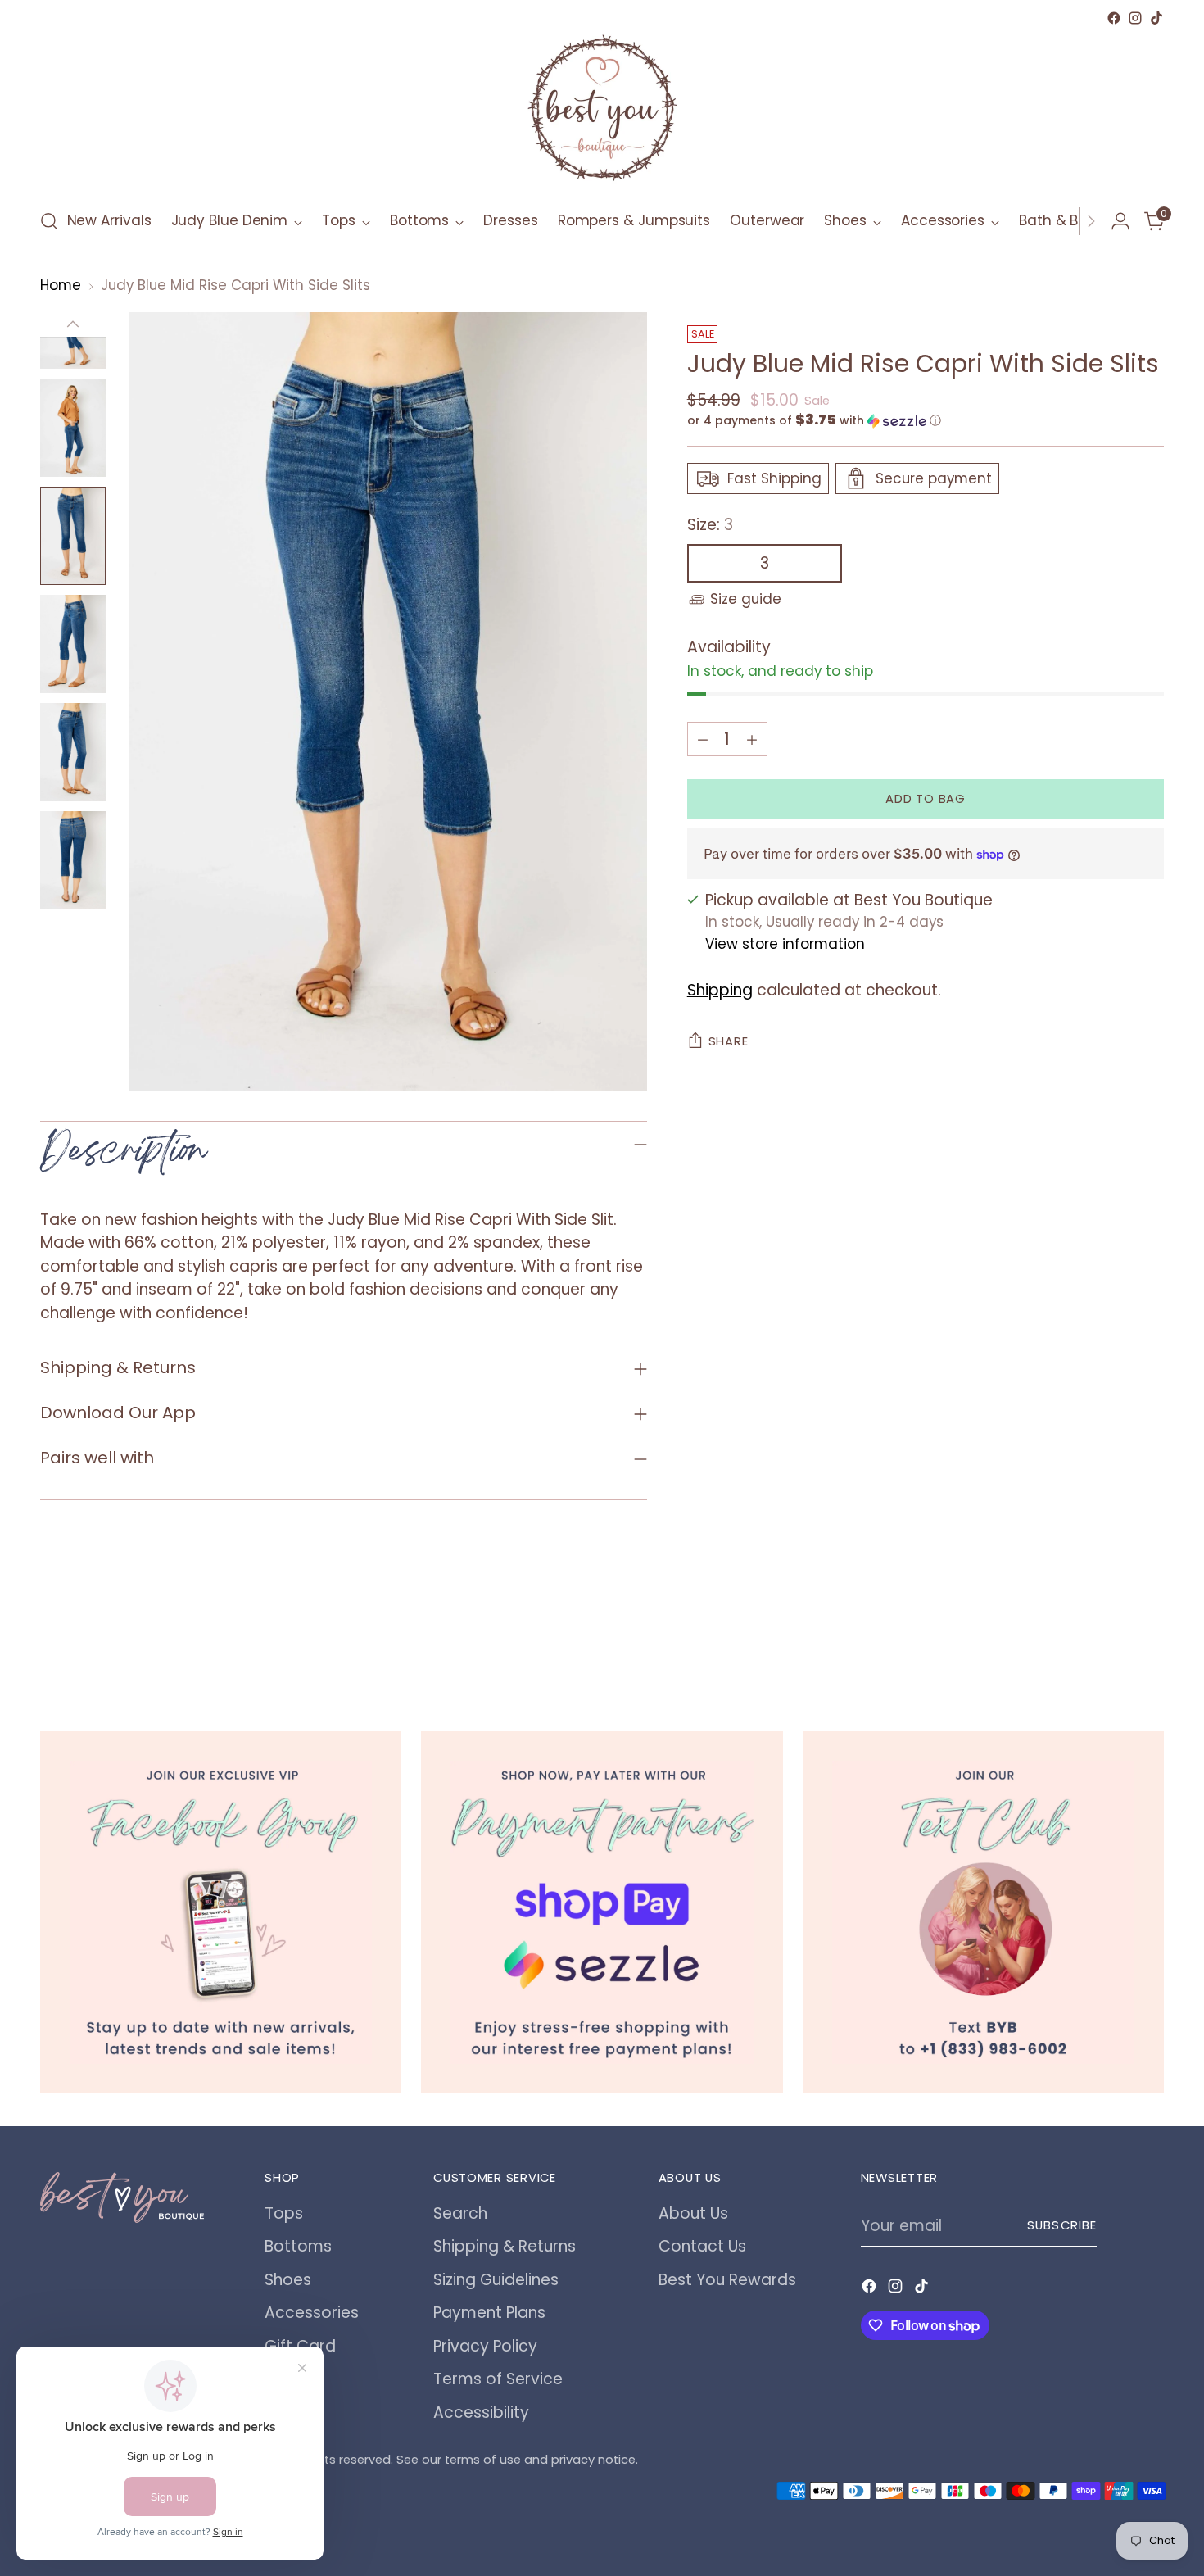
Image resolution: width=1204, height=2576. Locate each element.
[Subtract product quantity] (703, 739)
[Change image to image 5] (73, 644)
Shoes (288, 2280)
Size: (710, 525)
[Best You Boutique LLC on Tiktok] (1156, 18)
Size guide (746, 599)
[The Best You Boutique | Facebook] (221, 1912)
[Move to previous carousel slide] (1113, 1643)
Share (729, 1041)
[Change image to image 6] (73, 752)
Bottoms (298, 2246)
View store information (785, 945)
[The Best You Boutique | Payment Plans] (602, 1912)
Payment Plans (489, 2313)
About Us (693, 2213)
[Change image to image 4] (73, 536)
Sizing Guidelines (496, 2280)
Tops (284, 2213)
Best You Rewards (727, 2280)
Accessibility (481, 2413)
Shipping (720, 990)
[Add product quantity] (752, 739)
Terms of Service (498, 2379)
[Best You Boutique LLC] (602, 111)
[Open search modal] (49, 221)
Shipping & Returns (505, 2246)
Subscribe (1062, 2225)
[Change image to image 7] (73, 860)
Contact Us (702, 2246)
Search (460, 2213)
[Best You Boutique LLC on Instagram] (1135, 18)
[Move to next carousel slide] (1151, 1642)
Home (61, 285)
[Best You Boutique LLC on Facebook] (1114, 18)
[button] (926, 421)
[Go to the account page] (1120, 221)
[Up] (73, 324)
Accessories (312, 2313)
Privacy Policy (485, 2346)
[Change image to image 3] (73, 428)
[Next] (1091, 221)
